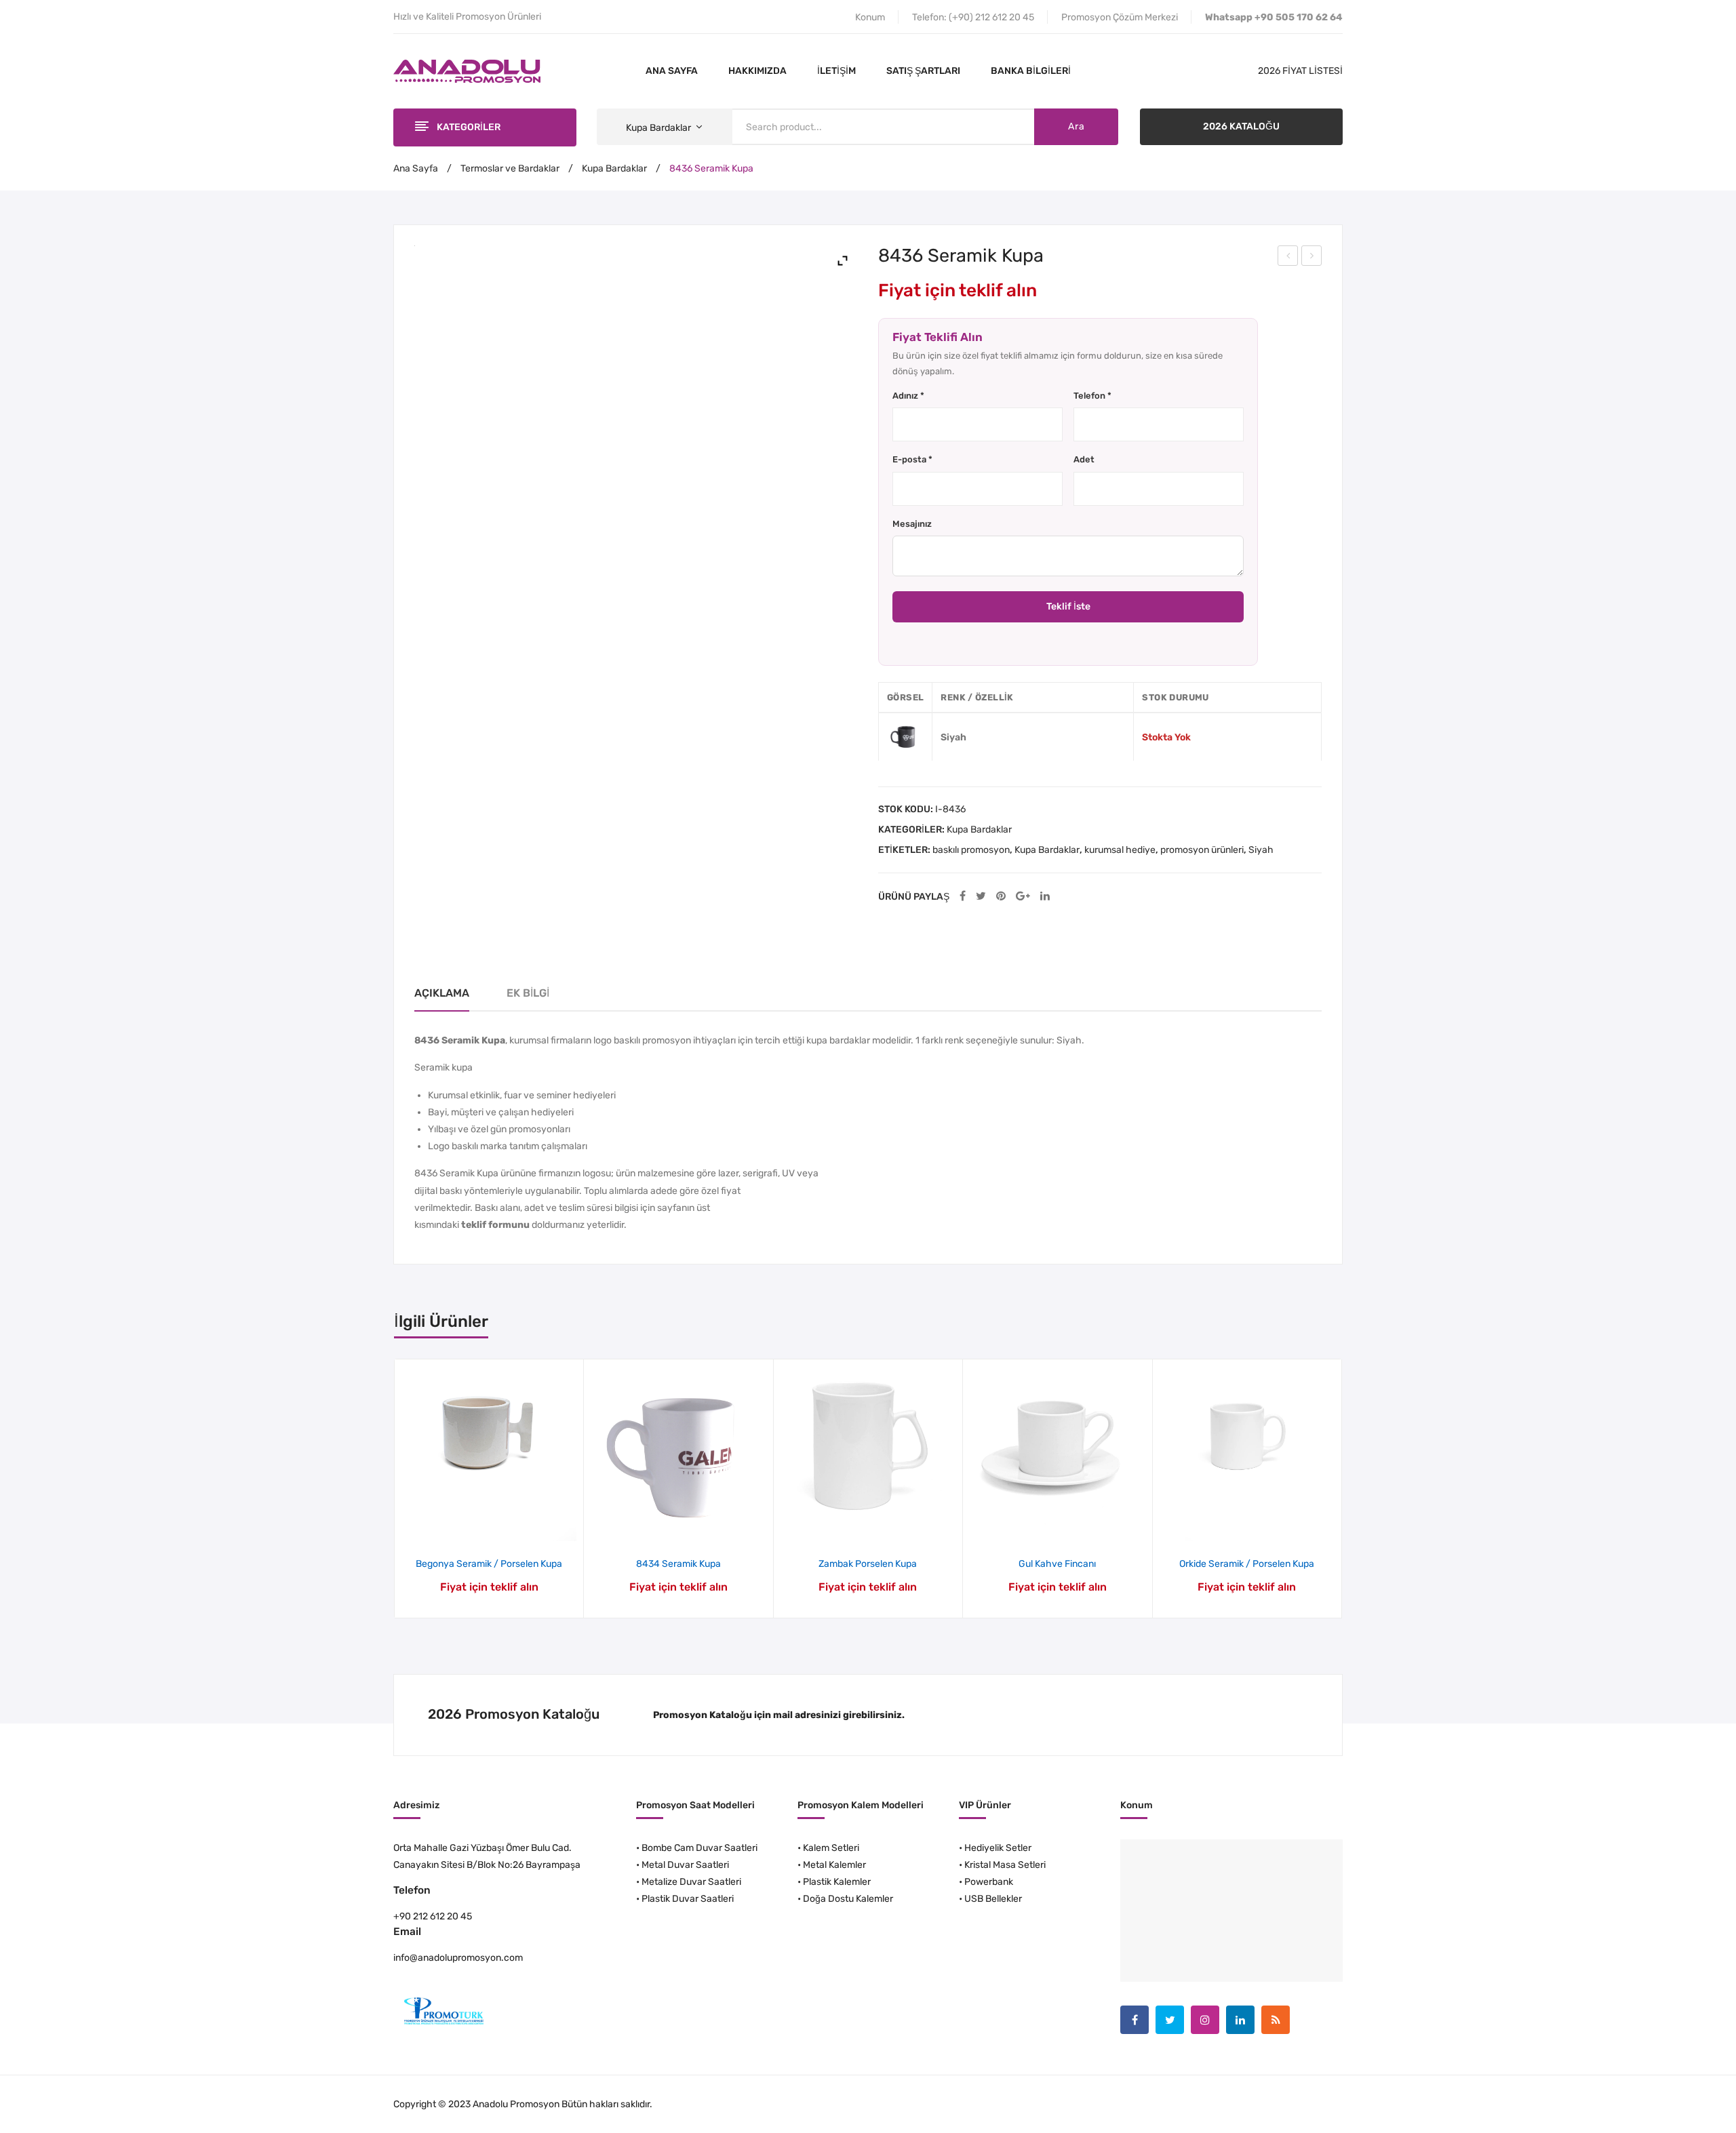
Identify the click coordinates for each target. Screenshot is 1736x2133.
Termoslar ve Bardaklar (510, 168)
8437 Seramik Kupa (1312, 258)
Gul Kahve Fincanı (1057, 1564)
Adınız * (908, 396)
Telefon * (1092, 396)
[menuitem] (672, 71)
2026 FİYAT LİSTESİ (1300, 71)
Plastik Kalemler (837, 1882)
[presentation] (395, 1489)
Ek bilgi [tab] (528, 993)
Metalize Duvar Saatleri (691, 1882)
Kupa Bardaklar (614, 168)
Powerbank (989, 1882)
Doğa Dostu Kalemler (848, 1899)
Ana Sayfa (416, 168)
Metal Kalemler (834, 1865)
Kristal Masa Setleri (1005, 1865)
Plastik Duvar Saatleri (688, 1899)
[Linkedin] (1240, 2020)
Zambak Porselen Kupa (868, 1564)
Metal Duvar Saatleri (685, 1865)
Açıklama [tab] (442, 993)
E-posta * (912, 459)
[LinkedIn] (1045, 897)
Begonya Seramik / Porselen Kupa (489, 1564)
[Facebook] (963, 897)
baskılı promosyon (971, 850)
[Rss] (1276, 2020)
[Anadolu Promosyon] (467, 71)
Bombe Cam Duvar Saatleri (699, 1848)
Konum (870, 17)
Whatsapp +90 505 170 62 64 (1274, 17)
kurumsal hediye (1120, 850)
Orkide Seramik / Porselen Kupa (1247, 1564)
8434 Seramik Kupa (678, 1564)
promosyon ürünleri (1202, 850)
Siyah (1261, 850)
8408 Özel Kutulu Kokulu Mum (1288, 258)
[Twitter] (981, 897)
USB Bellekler (993, 1899)
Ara (1076, 126)
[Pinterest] (1001, 897)
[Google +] (1023, 897)
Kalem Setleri (831, 1848)
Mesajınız (912, 524)
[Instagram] (1205, 2020)
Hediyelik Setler (998, 1848)
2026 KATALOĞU (1241, 126)
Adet (1084, 459)
